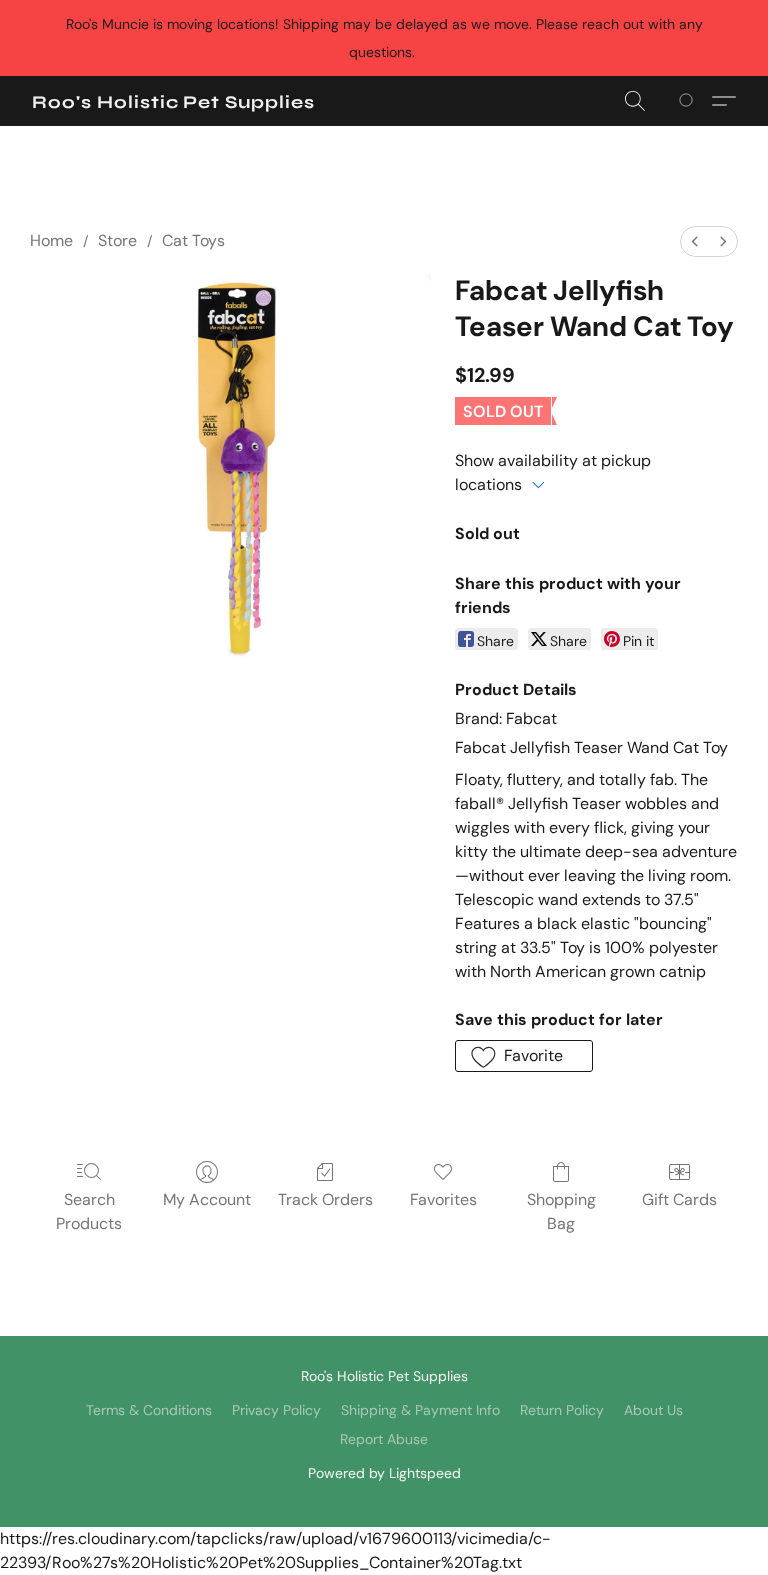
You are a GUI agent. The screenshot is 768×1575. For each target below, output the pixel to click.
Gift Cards (679, 1199)
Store (117, 240)
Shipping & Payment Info (420, 1410)
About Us (653, 1410)
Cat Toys (193, 240)
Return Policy (562, 1410)
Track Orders (325, 1199)
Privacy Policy (276, 1410)
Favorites (443, 1199)
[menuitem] (695, 241)
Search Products (89, 1211)
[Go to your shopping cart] (689, 101)
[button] (173, 102)
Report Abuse (384, 1439)
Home (51, 240)
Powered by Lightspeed (384, 1473)
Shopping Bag (561, 1211)
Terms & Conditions (149, 1410)
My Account (207, 1199)
